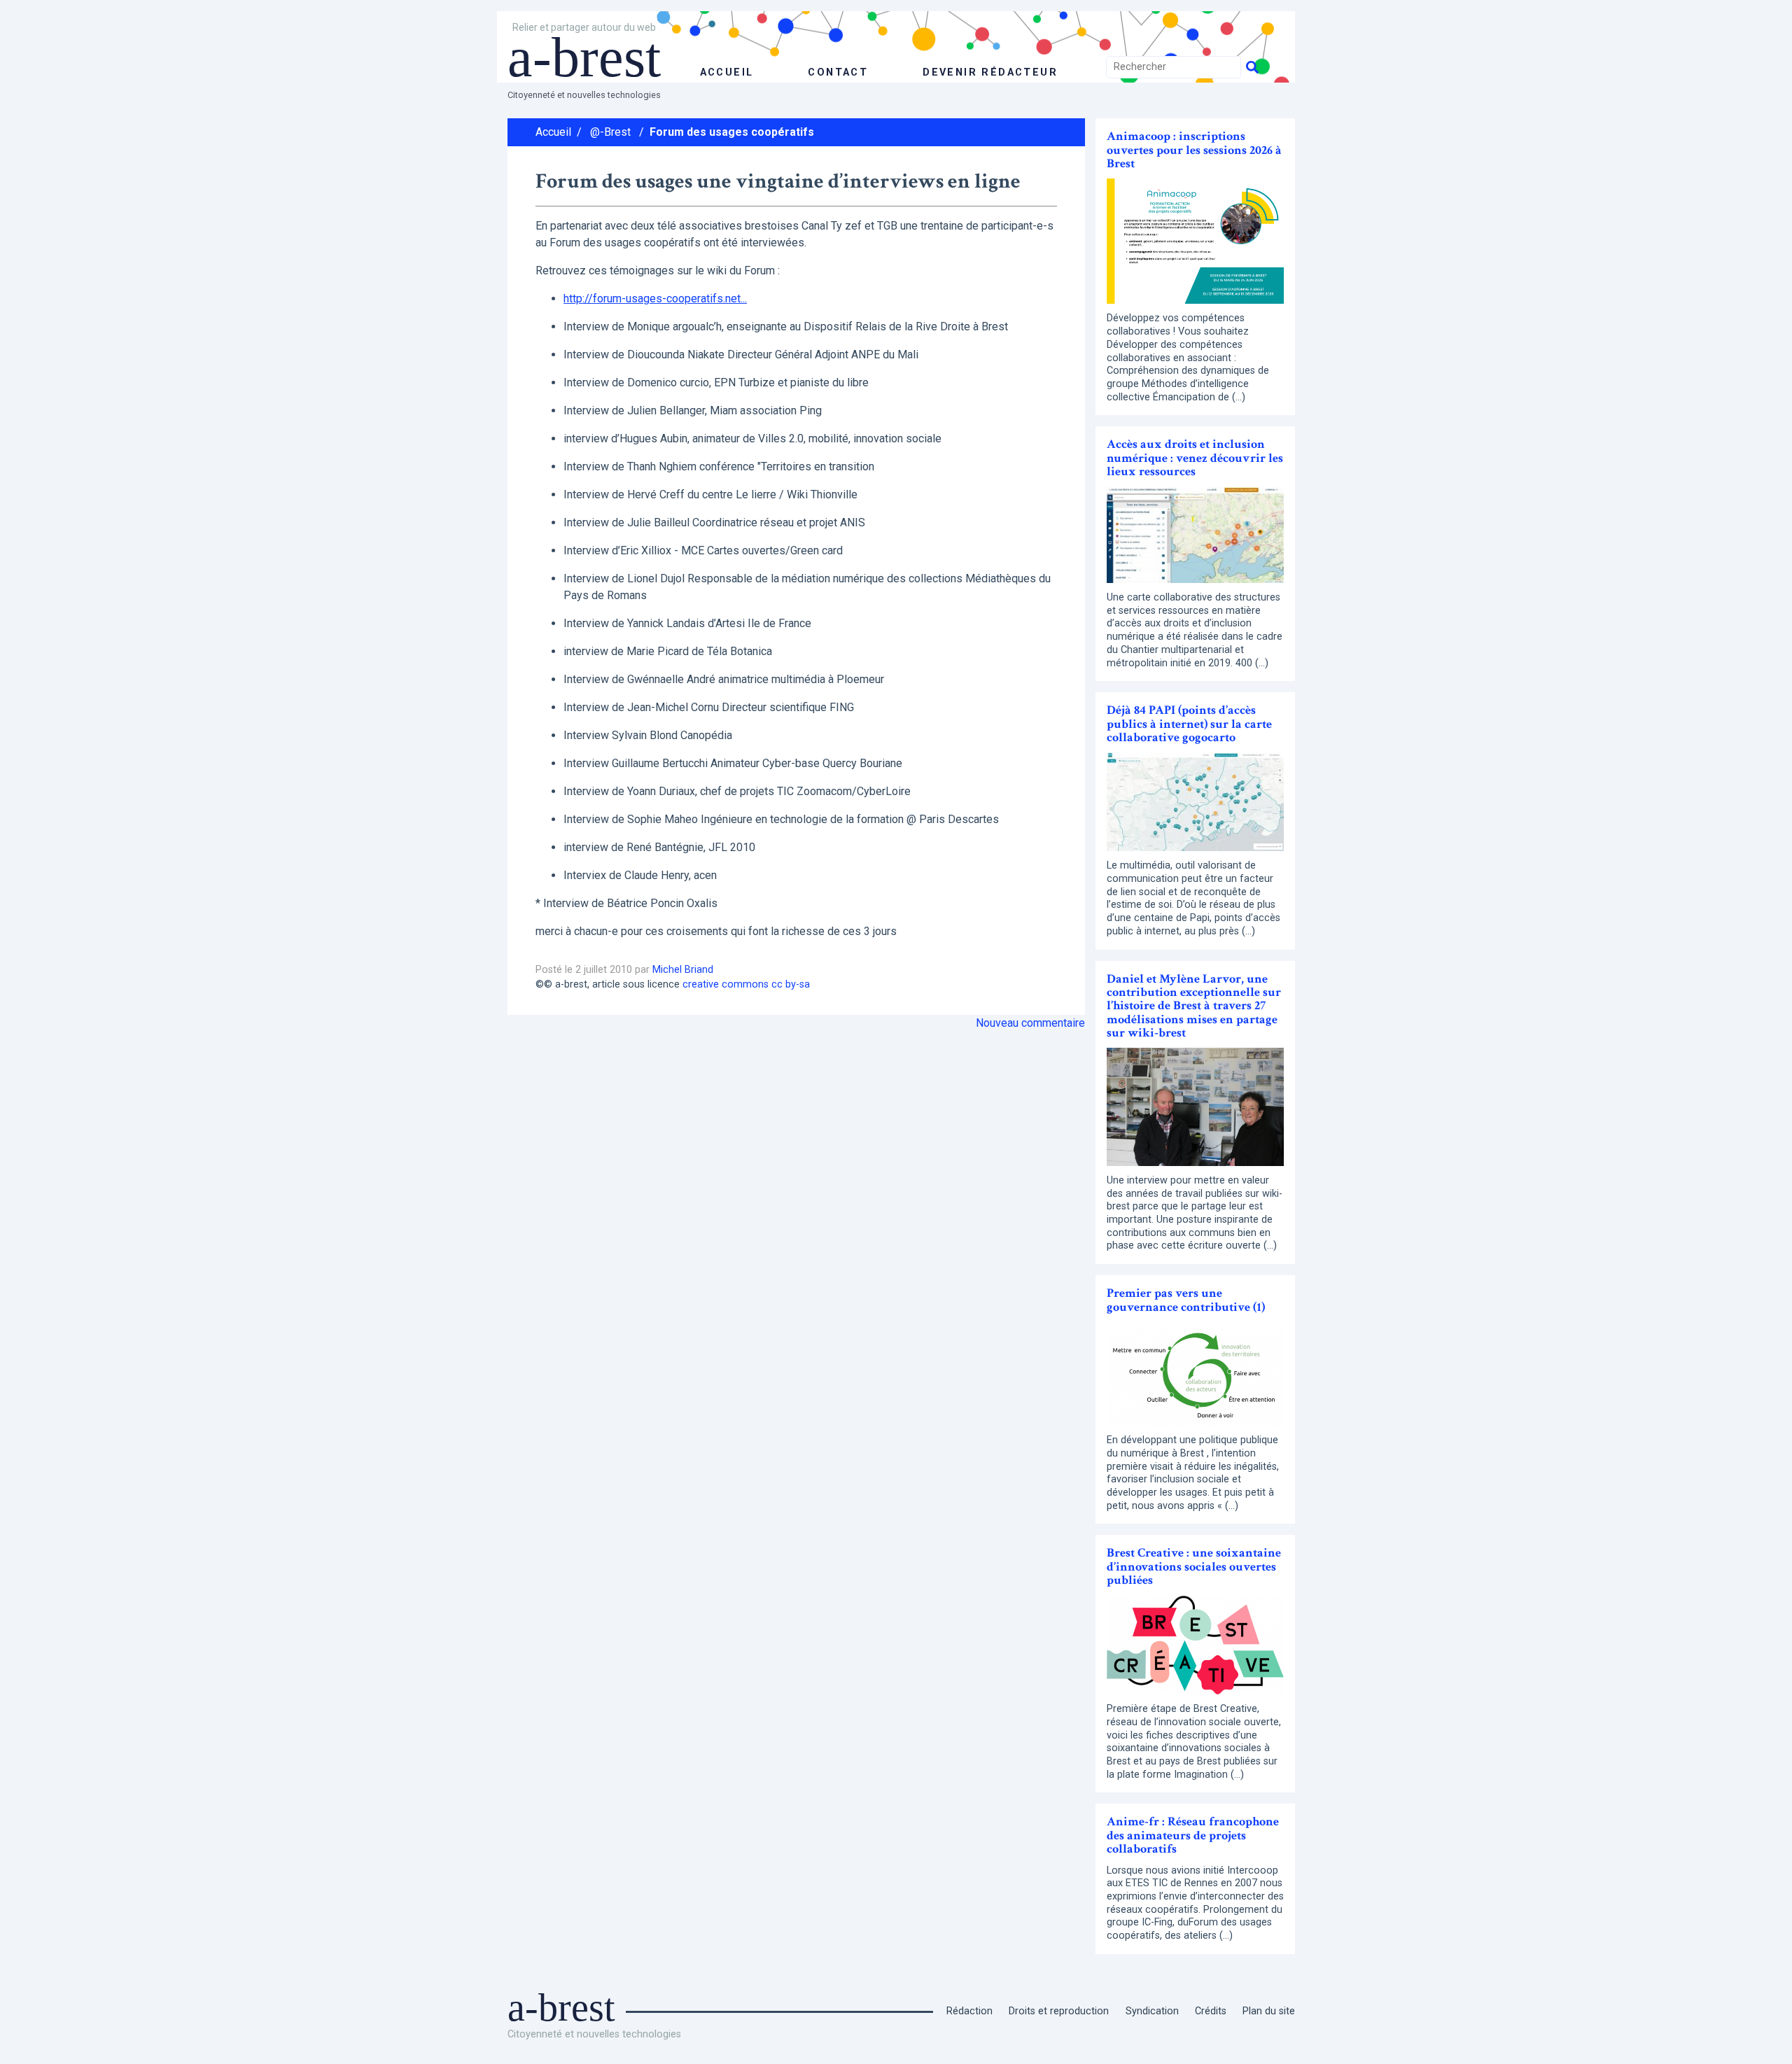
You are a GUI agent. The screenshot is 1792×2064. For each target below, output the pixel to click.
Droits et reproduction (1059, 2011)
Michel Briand (683, 970)
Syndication (1152, 2011)
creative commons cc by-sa (746, 984)
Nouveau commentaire (1030, 1023)
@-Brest (610, 132)
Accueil (553, 132)
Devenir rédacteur (990, 72)
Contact (838, 72)
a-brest (584, 57)
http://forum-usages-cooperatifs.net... (655, 299)
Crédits (1211, 2011)
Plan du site (1269, 2011)
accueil (727, 72)
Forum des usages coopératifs (732, 132)
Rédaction (969, 2011)
